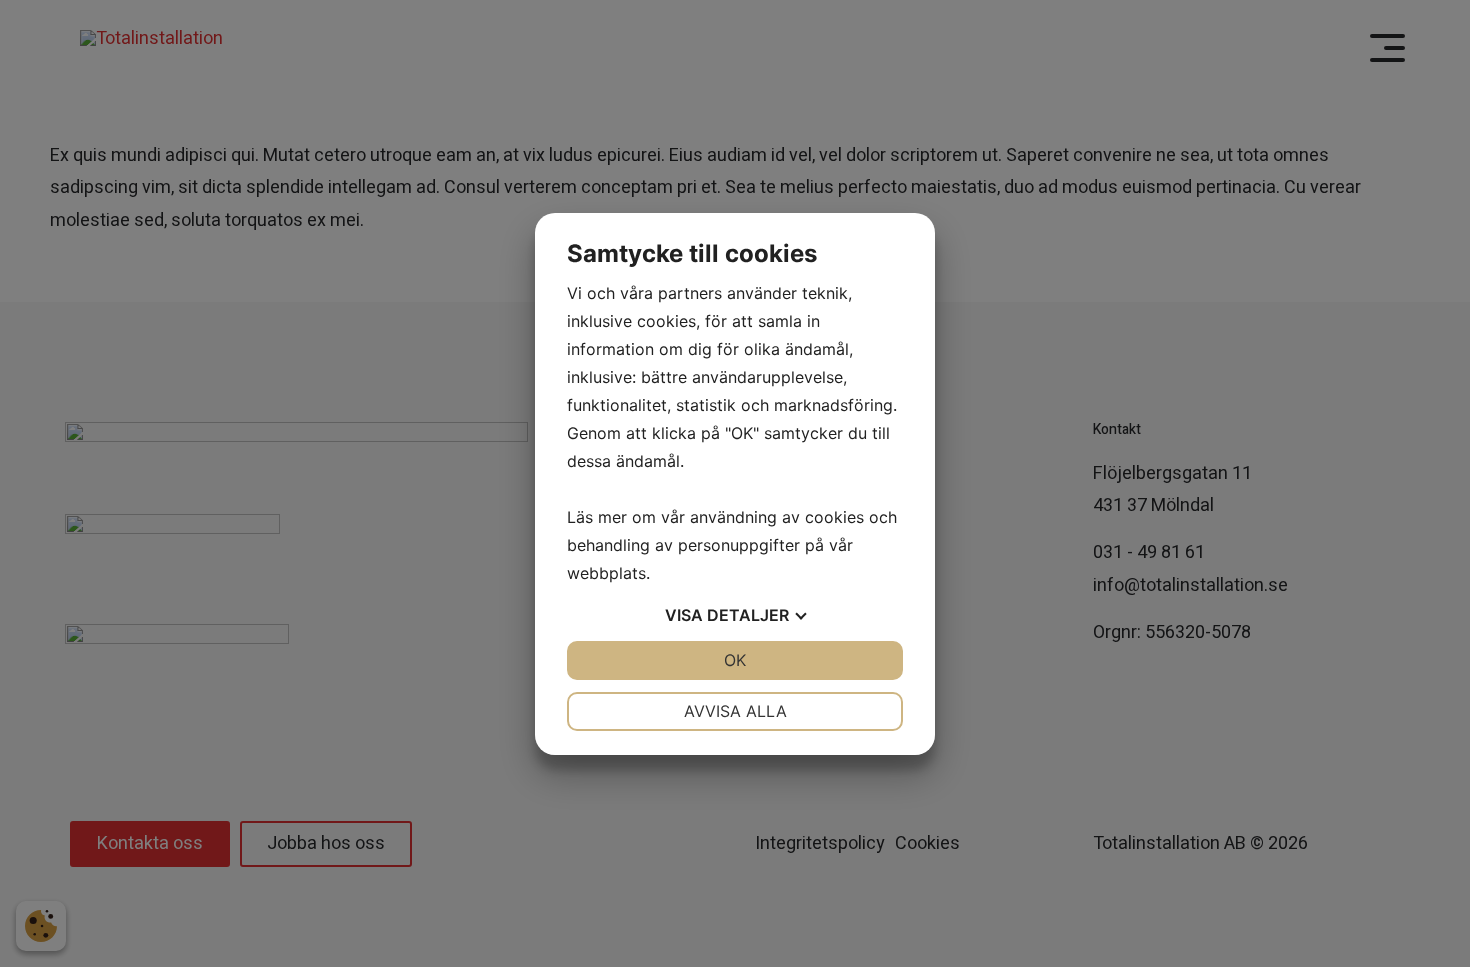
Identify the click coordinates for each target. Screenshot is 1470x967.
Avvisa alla (735, 711)
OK (735, 660)
